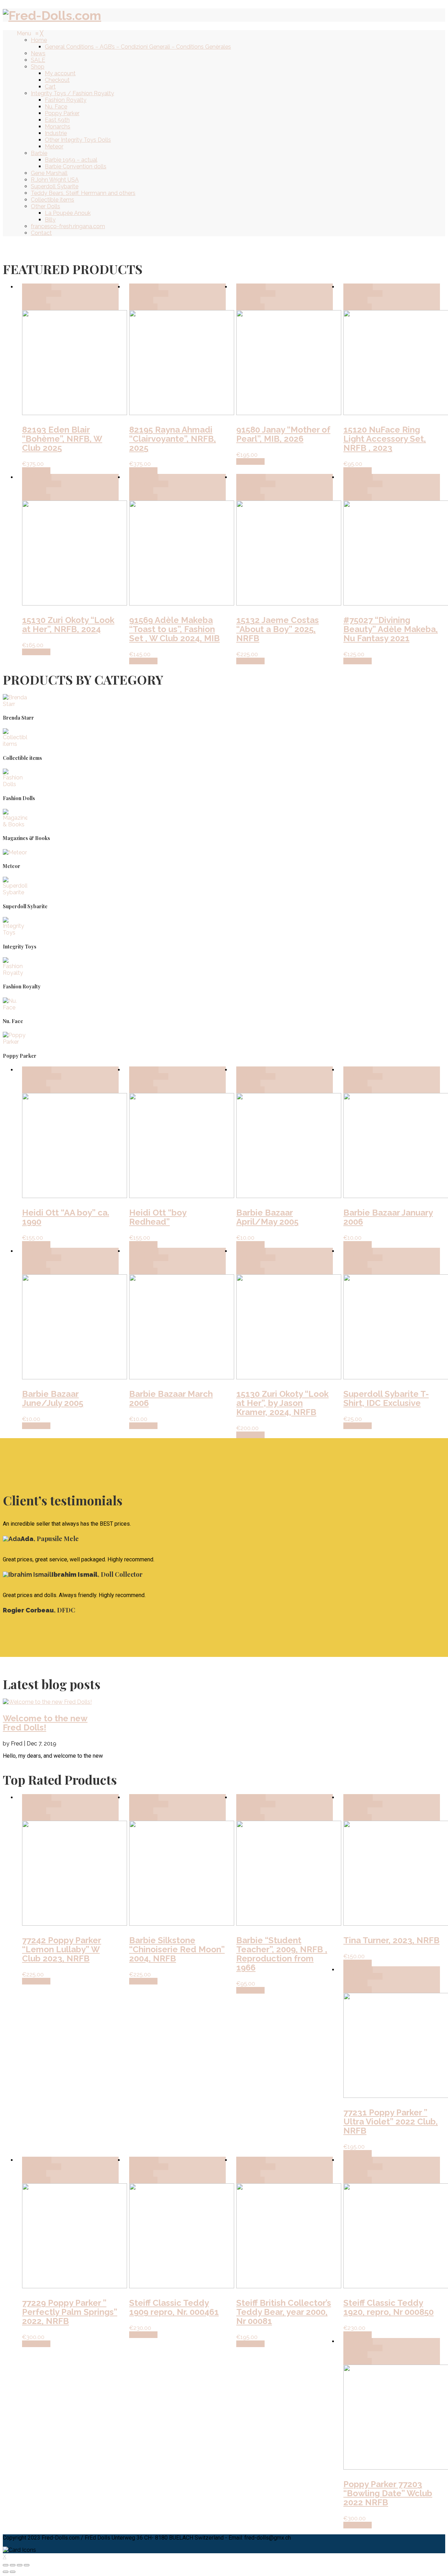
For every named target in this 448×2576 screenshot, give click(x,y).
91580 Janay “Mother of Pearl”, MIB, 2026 (283, 434)
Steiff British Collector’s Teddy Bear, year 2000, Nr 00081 (284, 2312)
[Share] (13, 2565)
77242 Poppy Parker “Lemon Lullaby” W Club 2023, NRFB (62, 1949)
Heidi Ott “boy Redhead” (158, 1217)
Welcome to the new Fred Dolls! (45, 1723)
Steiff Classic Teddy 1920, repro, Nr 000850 (388, 2307)
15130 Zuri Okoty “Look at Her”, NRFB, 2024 (68, 625)
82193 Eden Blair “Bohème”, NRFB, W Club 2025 (62, 439)
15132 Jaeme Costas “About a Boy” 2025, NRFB (278, 629)
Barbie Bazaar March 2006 (171, 1398)
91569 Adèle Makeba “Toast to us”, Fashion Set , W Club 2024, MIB (174, 629)
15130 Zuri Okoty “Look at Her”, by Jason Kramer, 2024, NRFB (282, 1403)
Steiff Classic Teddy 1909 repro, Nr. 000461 (174, 2307)
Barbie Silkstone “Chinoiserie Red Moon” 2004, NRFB (177, 1949)
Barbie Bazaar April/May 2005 (267, 1217)
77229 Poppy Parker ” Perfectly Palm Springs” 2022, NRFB (70, 2312)
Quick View (36, 307)
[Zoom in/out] (27, 2565)
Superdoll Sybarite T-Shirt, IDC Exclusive (386, 1398)
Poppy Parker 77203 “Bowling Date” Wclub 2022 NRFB (388, 2493)
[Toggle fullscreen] (20, 2565)
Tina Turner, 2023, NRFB (391, 1940)
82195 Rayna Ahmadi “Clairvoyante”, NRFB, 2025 (173, 439)
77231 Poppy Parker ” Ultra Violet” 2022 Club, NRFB (391, 2122)
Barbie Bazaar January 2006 (388, 1217)
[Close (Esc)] (6, 2565)
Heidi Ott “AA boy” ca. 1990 (66, 1217)
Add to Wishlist (42, 293)
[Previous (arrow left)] (6, 2572)
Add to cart (37, 287)
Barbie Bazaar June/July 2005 (53, 1398)
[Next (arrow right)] (13, 2572)
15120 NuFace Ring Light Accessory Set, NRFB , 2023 (385, 439)
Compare (34, 300)
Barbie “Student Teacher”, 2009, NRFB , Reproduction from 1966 (282, 1954)
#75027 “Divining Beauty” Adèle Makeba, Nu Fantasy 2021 (391, 629)
